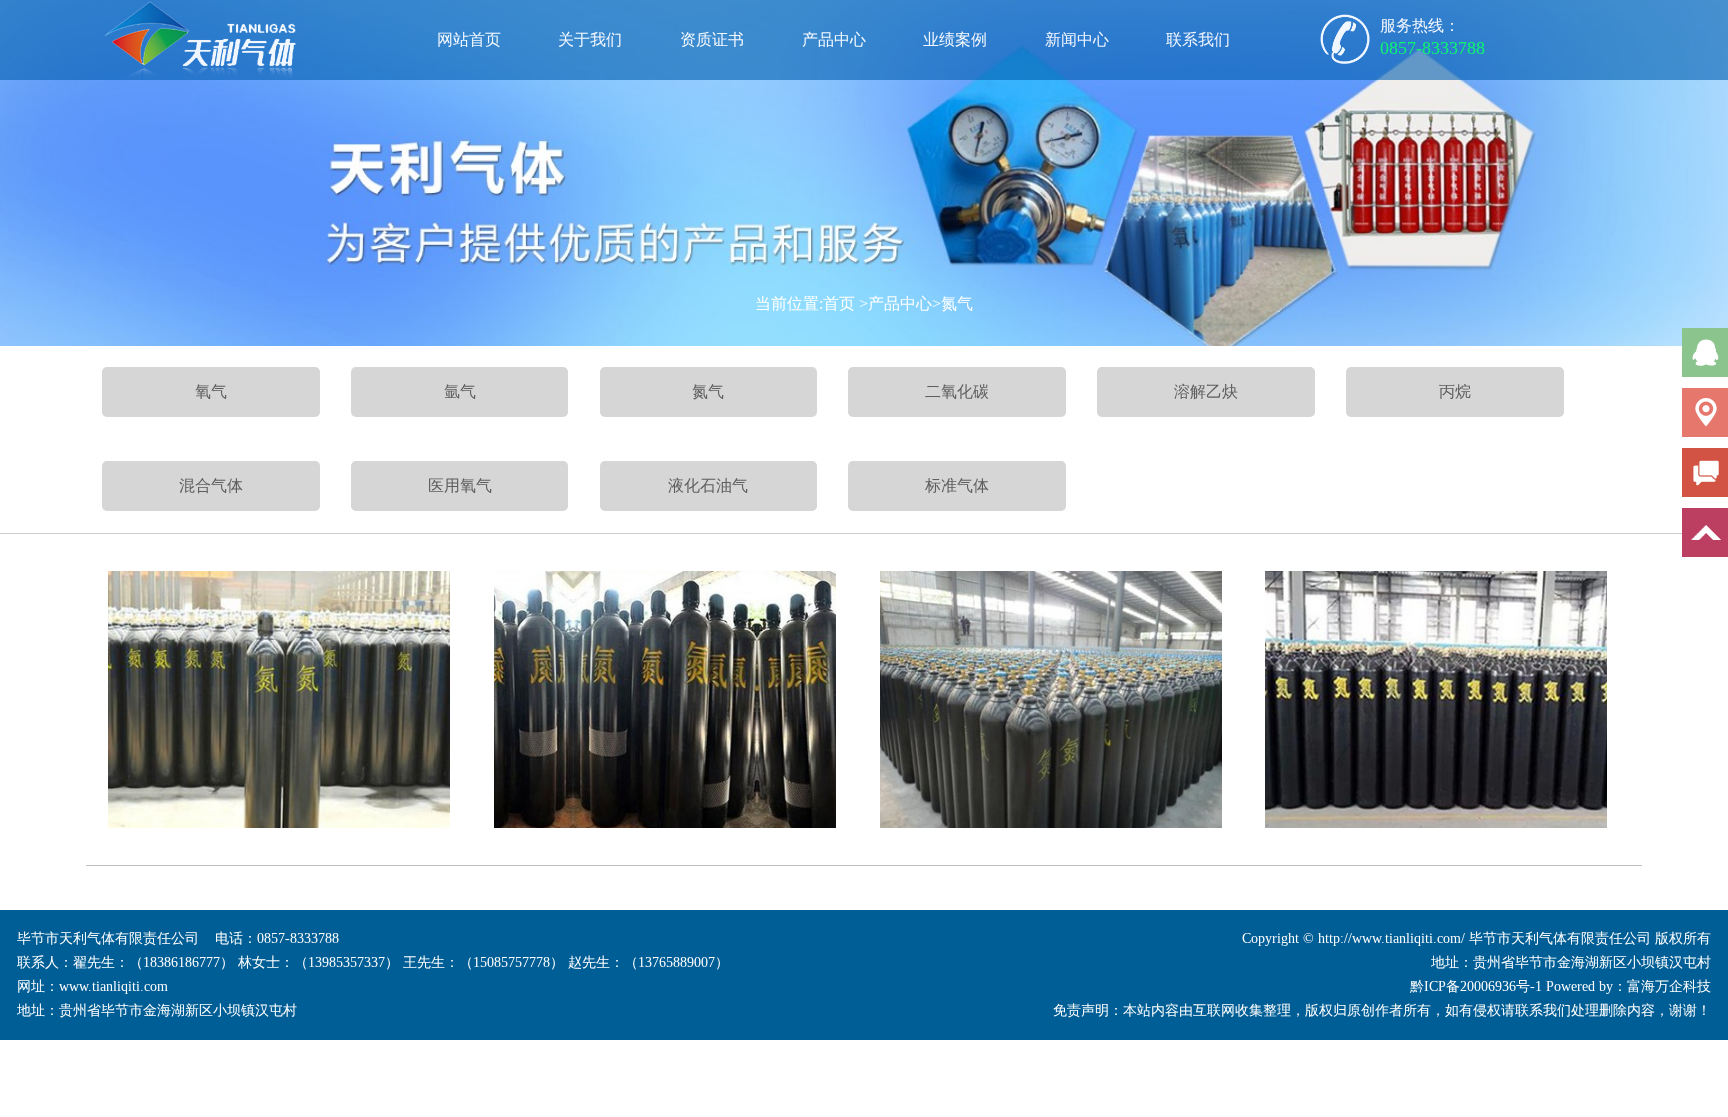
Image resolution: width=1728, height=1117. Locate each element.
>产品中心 (895, 303)
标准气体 (957, 485)
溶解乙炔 (1206, 391)
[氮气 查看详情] (279, 699)
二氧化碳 (957, 391)
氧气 (211, 391)
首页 (839, 303)
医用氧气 (460, 485)
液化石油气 (708, 485)
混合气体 (211, 485)
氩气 (460, 391)
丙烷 (1455, 391)
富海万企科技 (1669, 986)
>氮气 (952, 303)
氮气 (708, 391)
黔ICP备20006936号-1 (1476, 986)
